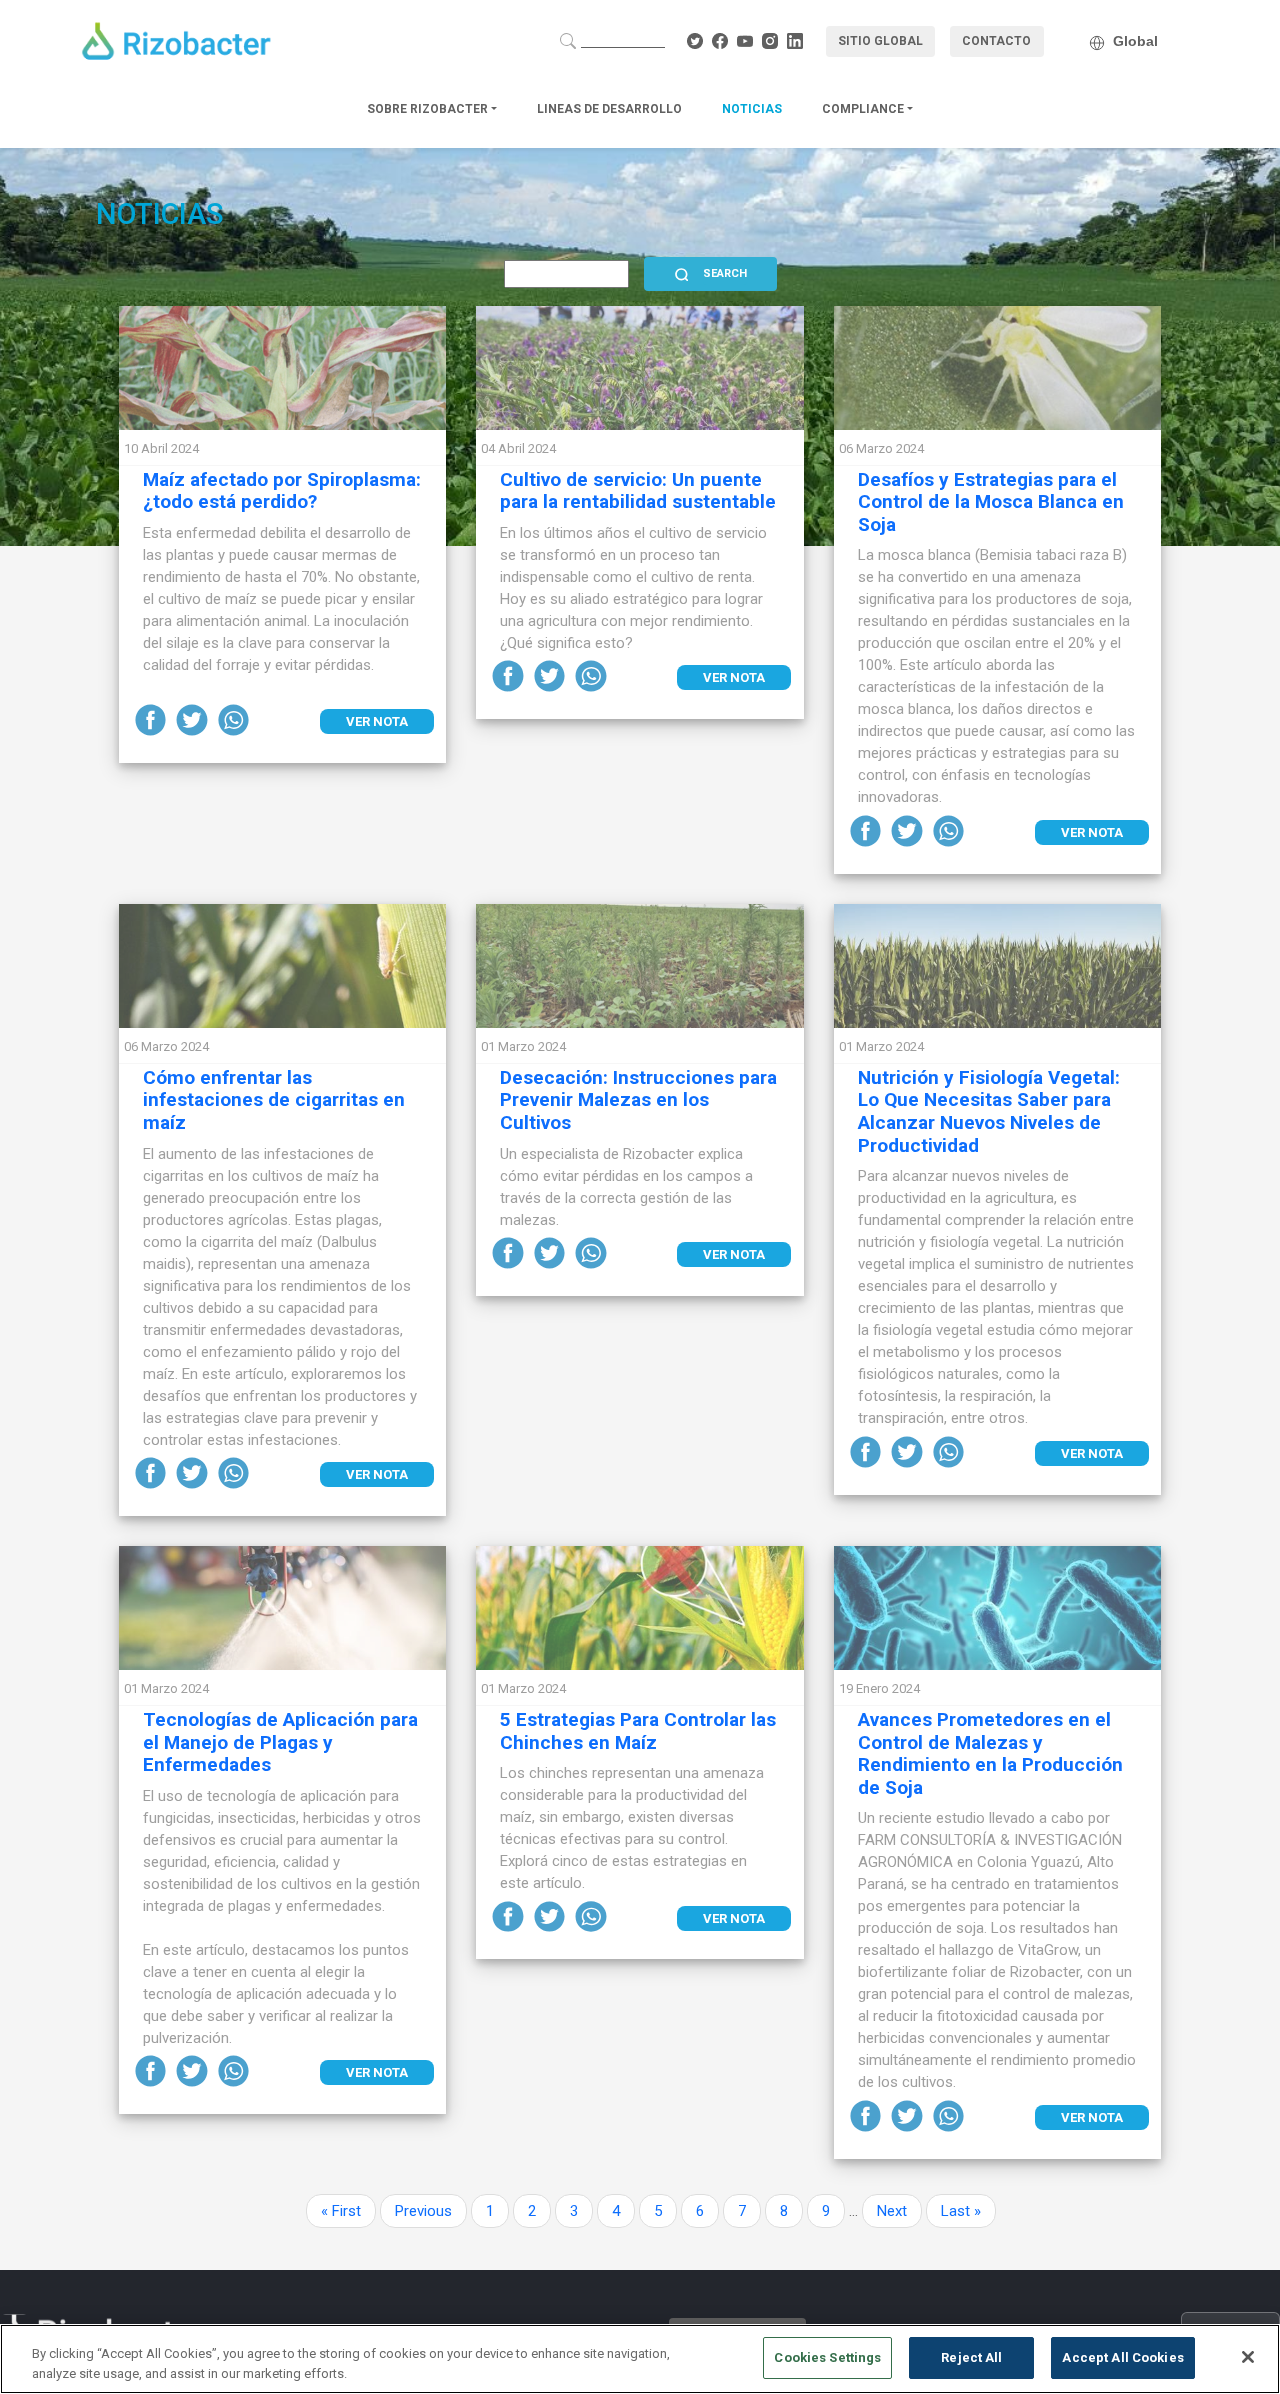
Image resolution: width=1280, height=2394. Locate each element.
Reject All (971, 2357)
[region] (640, 2359)
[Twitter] (194, 719)
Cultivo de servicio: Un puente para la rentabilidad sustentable (638, 491)
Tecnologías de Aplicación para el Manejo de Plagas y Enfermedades (280, 1742)
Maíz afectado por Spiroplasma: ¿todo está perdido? (282, 491)
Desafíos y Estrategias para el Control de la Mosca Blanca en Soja (991, 502)
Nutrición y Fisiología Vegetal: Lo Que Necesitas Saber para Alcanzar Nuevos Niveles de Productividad (989, 1111)
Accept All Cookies (1122, 2357)
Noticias (752, 109)
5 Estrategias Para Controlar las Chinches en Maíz (638, 1731)
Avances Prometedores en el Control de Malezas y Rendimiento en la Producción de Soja (990, 1753)
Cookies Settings (827, 2357)
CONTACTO (996, 41)
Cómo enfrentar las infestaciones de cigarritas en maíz (274, 1100)
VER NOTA (377, 721)
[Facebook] (153, 719)
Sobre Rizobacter (429, 109)
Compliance (864, 109)
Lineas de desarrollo (609, 109)
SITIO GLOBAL (880, 41)
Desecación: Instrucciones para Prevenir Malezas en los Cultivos (638, 1100)
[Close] (1248, 2357)
